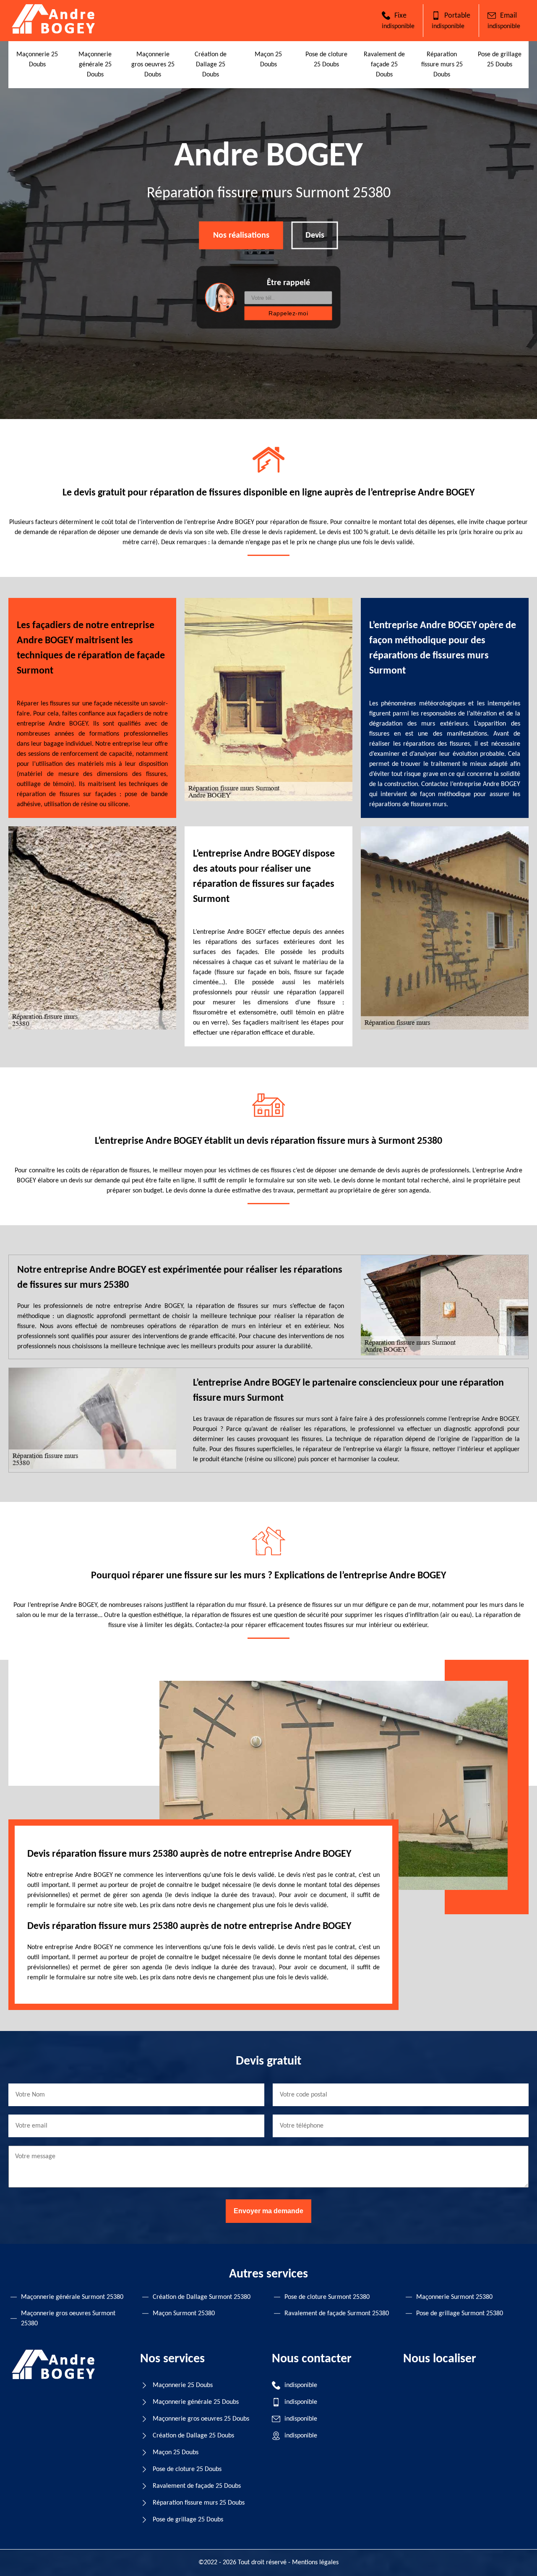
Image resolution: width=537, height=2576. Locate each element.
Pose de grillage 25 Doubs (188, 2520)
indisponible (398, 26)
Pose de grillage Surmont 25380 (460, 2314)
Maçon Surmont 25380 (184, 2314)
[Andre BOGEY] (54, 32)
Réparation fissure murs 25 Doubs (442, 65)
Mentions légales (315, 2563)
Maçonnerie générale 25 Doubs (95, 65)
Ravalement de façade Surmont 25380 (337, 2314)
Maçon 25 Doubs (176, 2453)
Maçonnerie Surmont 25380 (454, 2297)
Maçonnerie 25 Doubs (183, 2385)
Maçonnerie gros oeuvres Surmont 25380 (68, 2319)
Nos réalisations (241, 236)
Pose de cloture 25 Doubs (187, 2469)
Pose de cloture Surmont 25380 (327, 2297)
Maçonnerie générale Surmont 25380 (72, 2297)
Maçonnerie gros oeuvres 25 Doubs (153, 65)
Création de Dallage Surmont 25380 (202, 2297)
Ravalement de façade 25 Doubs (384, 65)
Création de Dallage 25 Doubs (211, 65)
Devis (315, 236)
